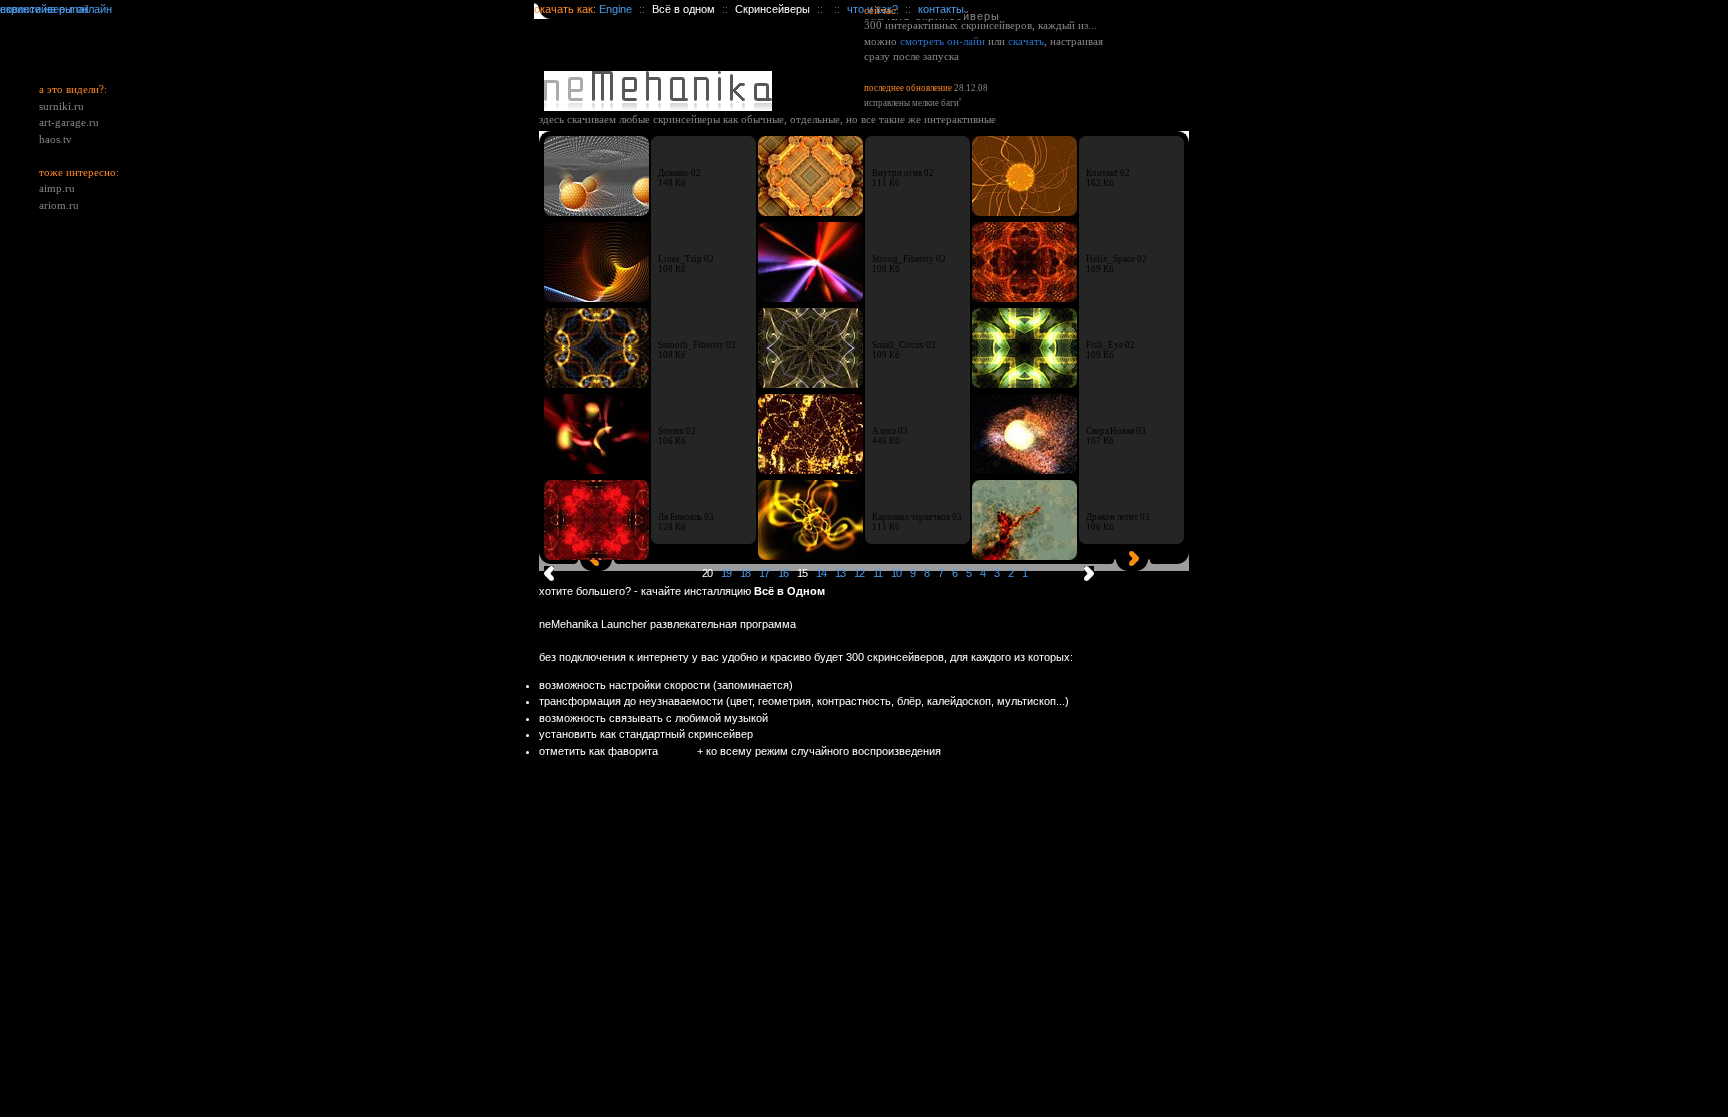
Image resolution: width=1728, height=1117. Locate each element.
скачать (1026, 41)
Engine (615, 9)
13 (840, 573)
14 (821, 573)
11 (877, 573)
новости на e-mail (44, 9)
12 (859, 573)
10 (896, 573)
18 (745, 573)
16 (783, 573)
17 (764, 573)
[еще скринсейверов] (1086, 575)
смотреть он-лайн (942, 41)
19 (726, 573)
